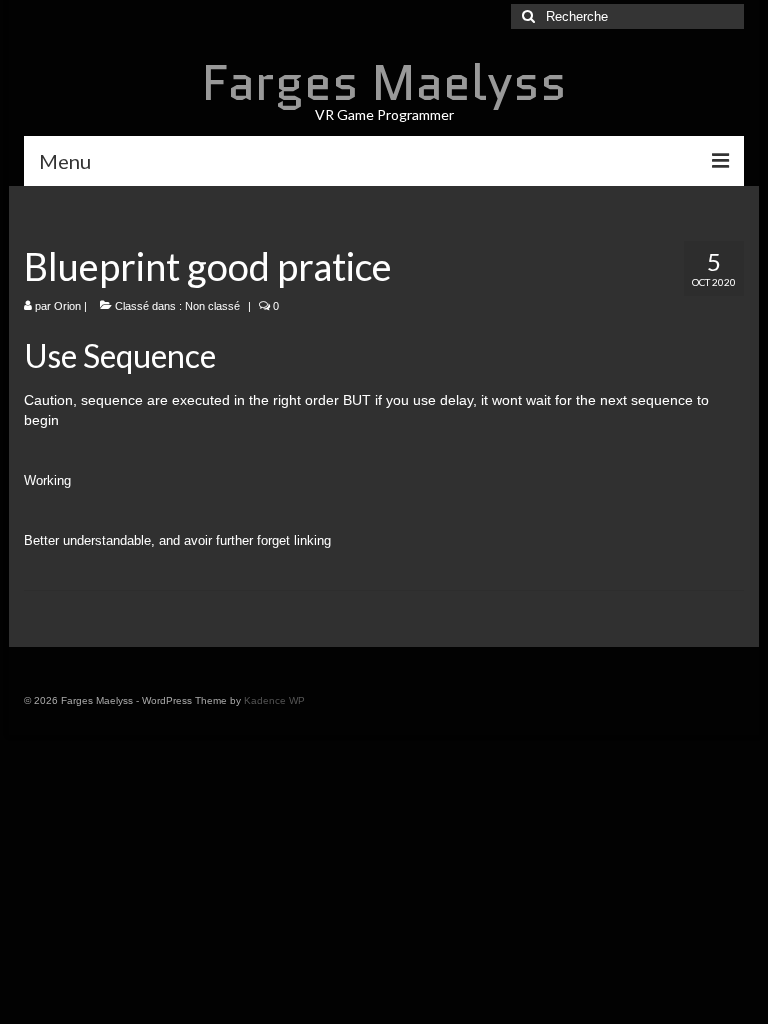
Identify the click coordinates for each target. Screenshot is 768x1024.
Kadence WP (274, 700)
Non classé (212, 306)
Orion (67, 306)
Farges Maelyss (384, 82)
